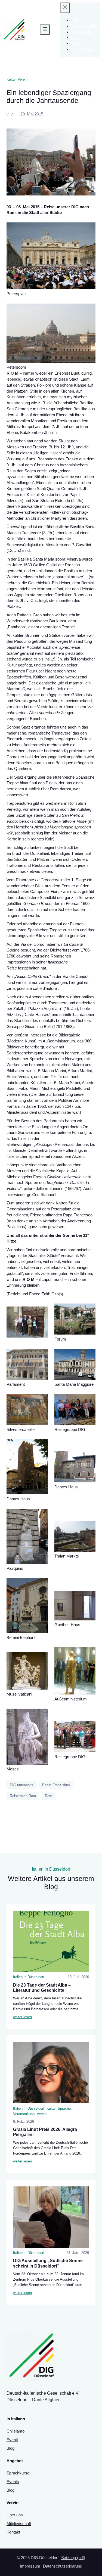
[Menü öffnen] (45, 30)
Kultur (11, 79)
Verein (23, 79)
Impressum (30, 2566)
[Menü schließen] (65, 8)
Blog (10, 2448)
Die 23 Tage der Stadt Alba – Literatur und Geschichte (42, 1988)
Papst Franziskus (56, 1785)
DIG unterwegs (21, 1785)
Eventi (12, 2440)
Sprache (64, 2108)
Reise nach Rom (23, 1796)
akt (17, 2532)
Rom (49, 1796)
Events (13, 2482)
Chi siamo (16, 2431)
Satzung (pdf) (73, 2558)
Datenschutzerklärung (63, 2566)
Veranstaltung (24, 2114)
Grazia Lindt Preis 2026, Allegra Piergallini (45, 2132)
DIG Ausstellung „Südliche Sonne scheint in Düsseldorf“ (48, 2263)
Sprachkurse (18, 2473)
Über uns (15, 2515)
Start (75, 20)
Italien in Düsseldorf (29, 1977)
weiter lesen (22, 2017)
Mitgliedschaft (19, 2524)
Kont (11, 2532)
